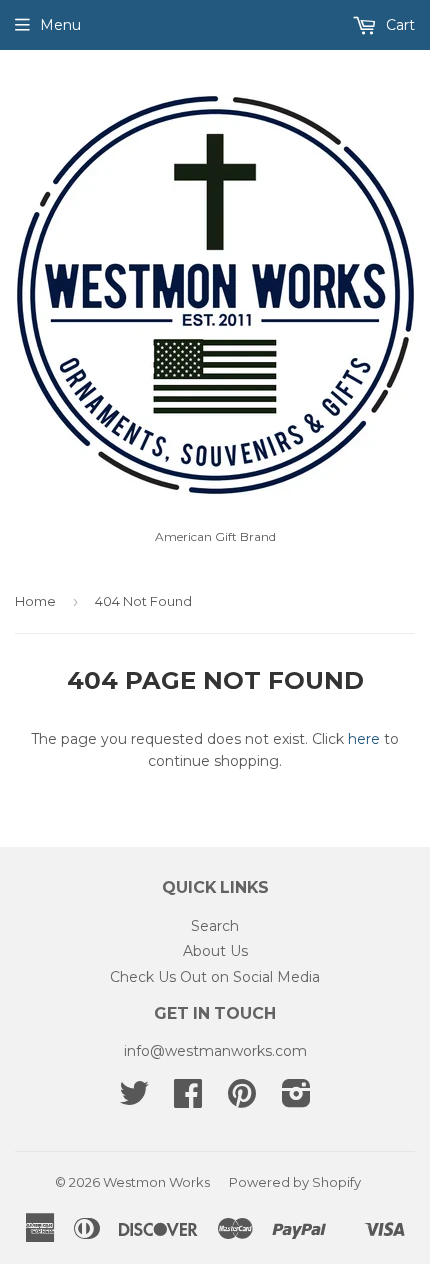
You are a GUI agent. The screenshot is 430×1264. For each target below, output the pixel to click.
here (364, 739)
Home (35, 601)
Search (215, 926)
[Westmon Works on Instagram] (296, 1100)
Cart (398, 25)
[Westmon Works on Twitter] (134, 1100)
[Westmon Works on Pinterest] (242, 1100)
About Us (215, 951)
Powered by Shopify (295, 1182)
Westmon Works (156, 1182)
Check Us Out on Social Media (215, 977)
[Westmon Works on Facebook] (188, 1100)
